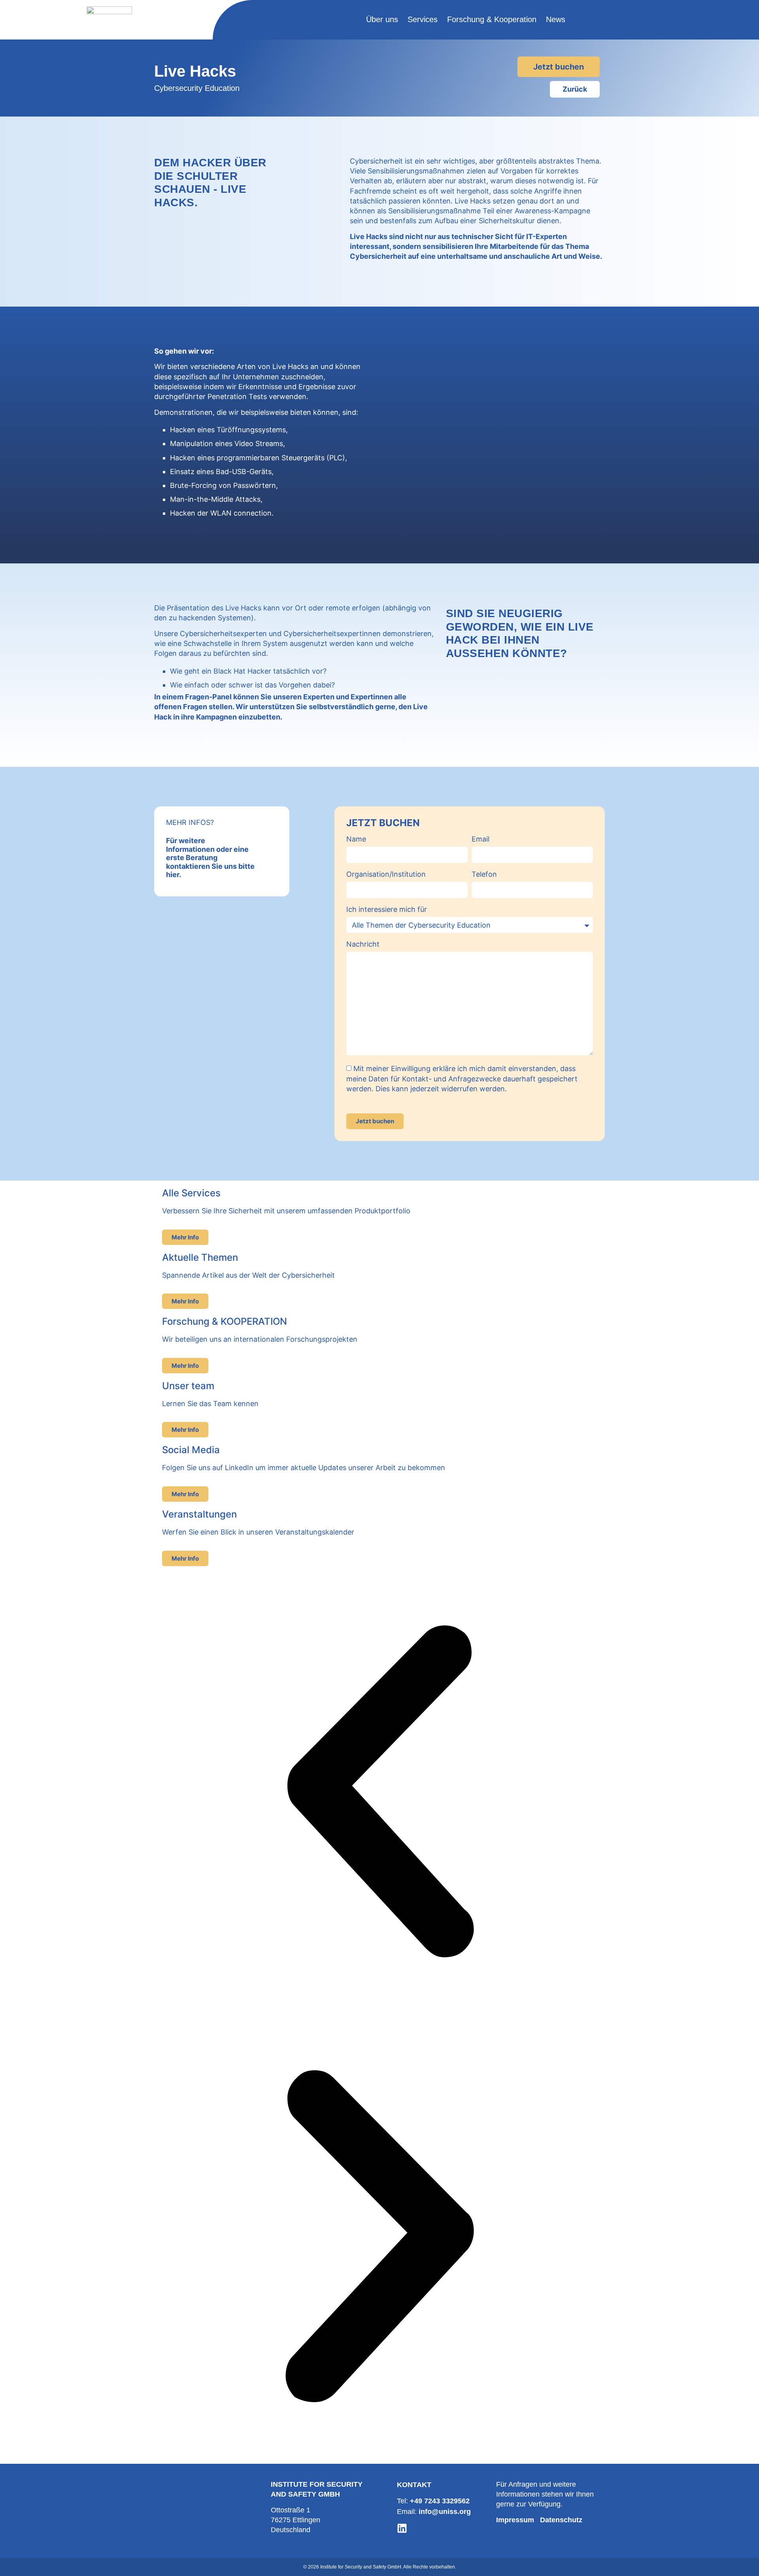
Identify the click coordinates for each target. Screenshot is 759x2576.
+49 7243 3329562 (440, 2501)
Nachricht (363, 944)
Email (481, 839)
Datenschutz (561, 2520)
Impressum (515, 2520)
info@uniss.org (445, 2512)
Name (356, 839)
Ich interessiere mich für (387, 910)
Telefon (484, 875)
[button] (379, 1793)
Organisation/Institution (386, 875)
